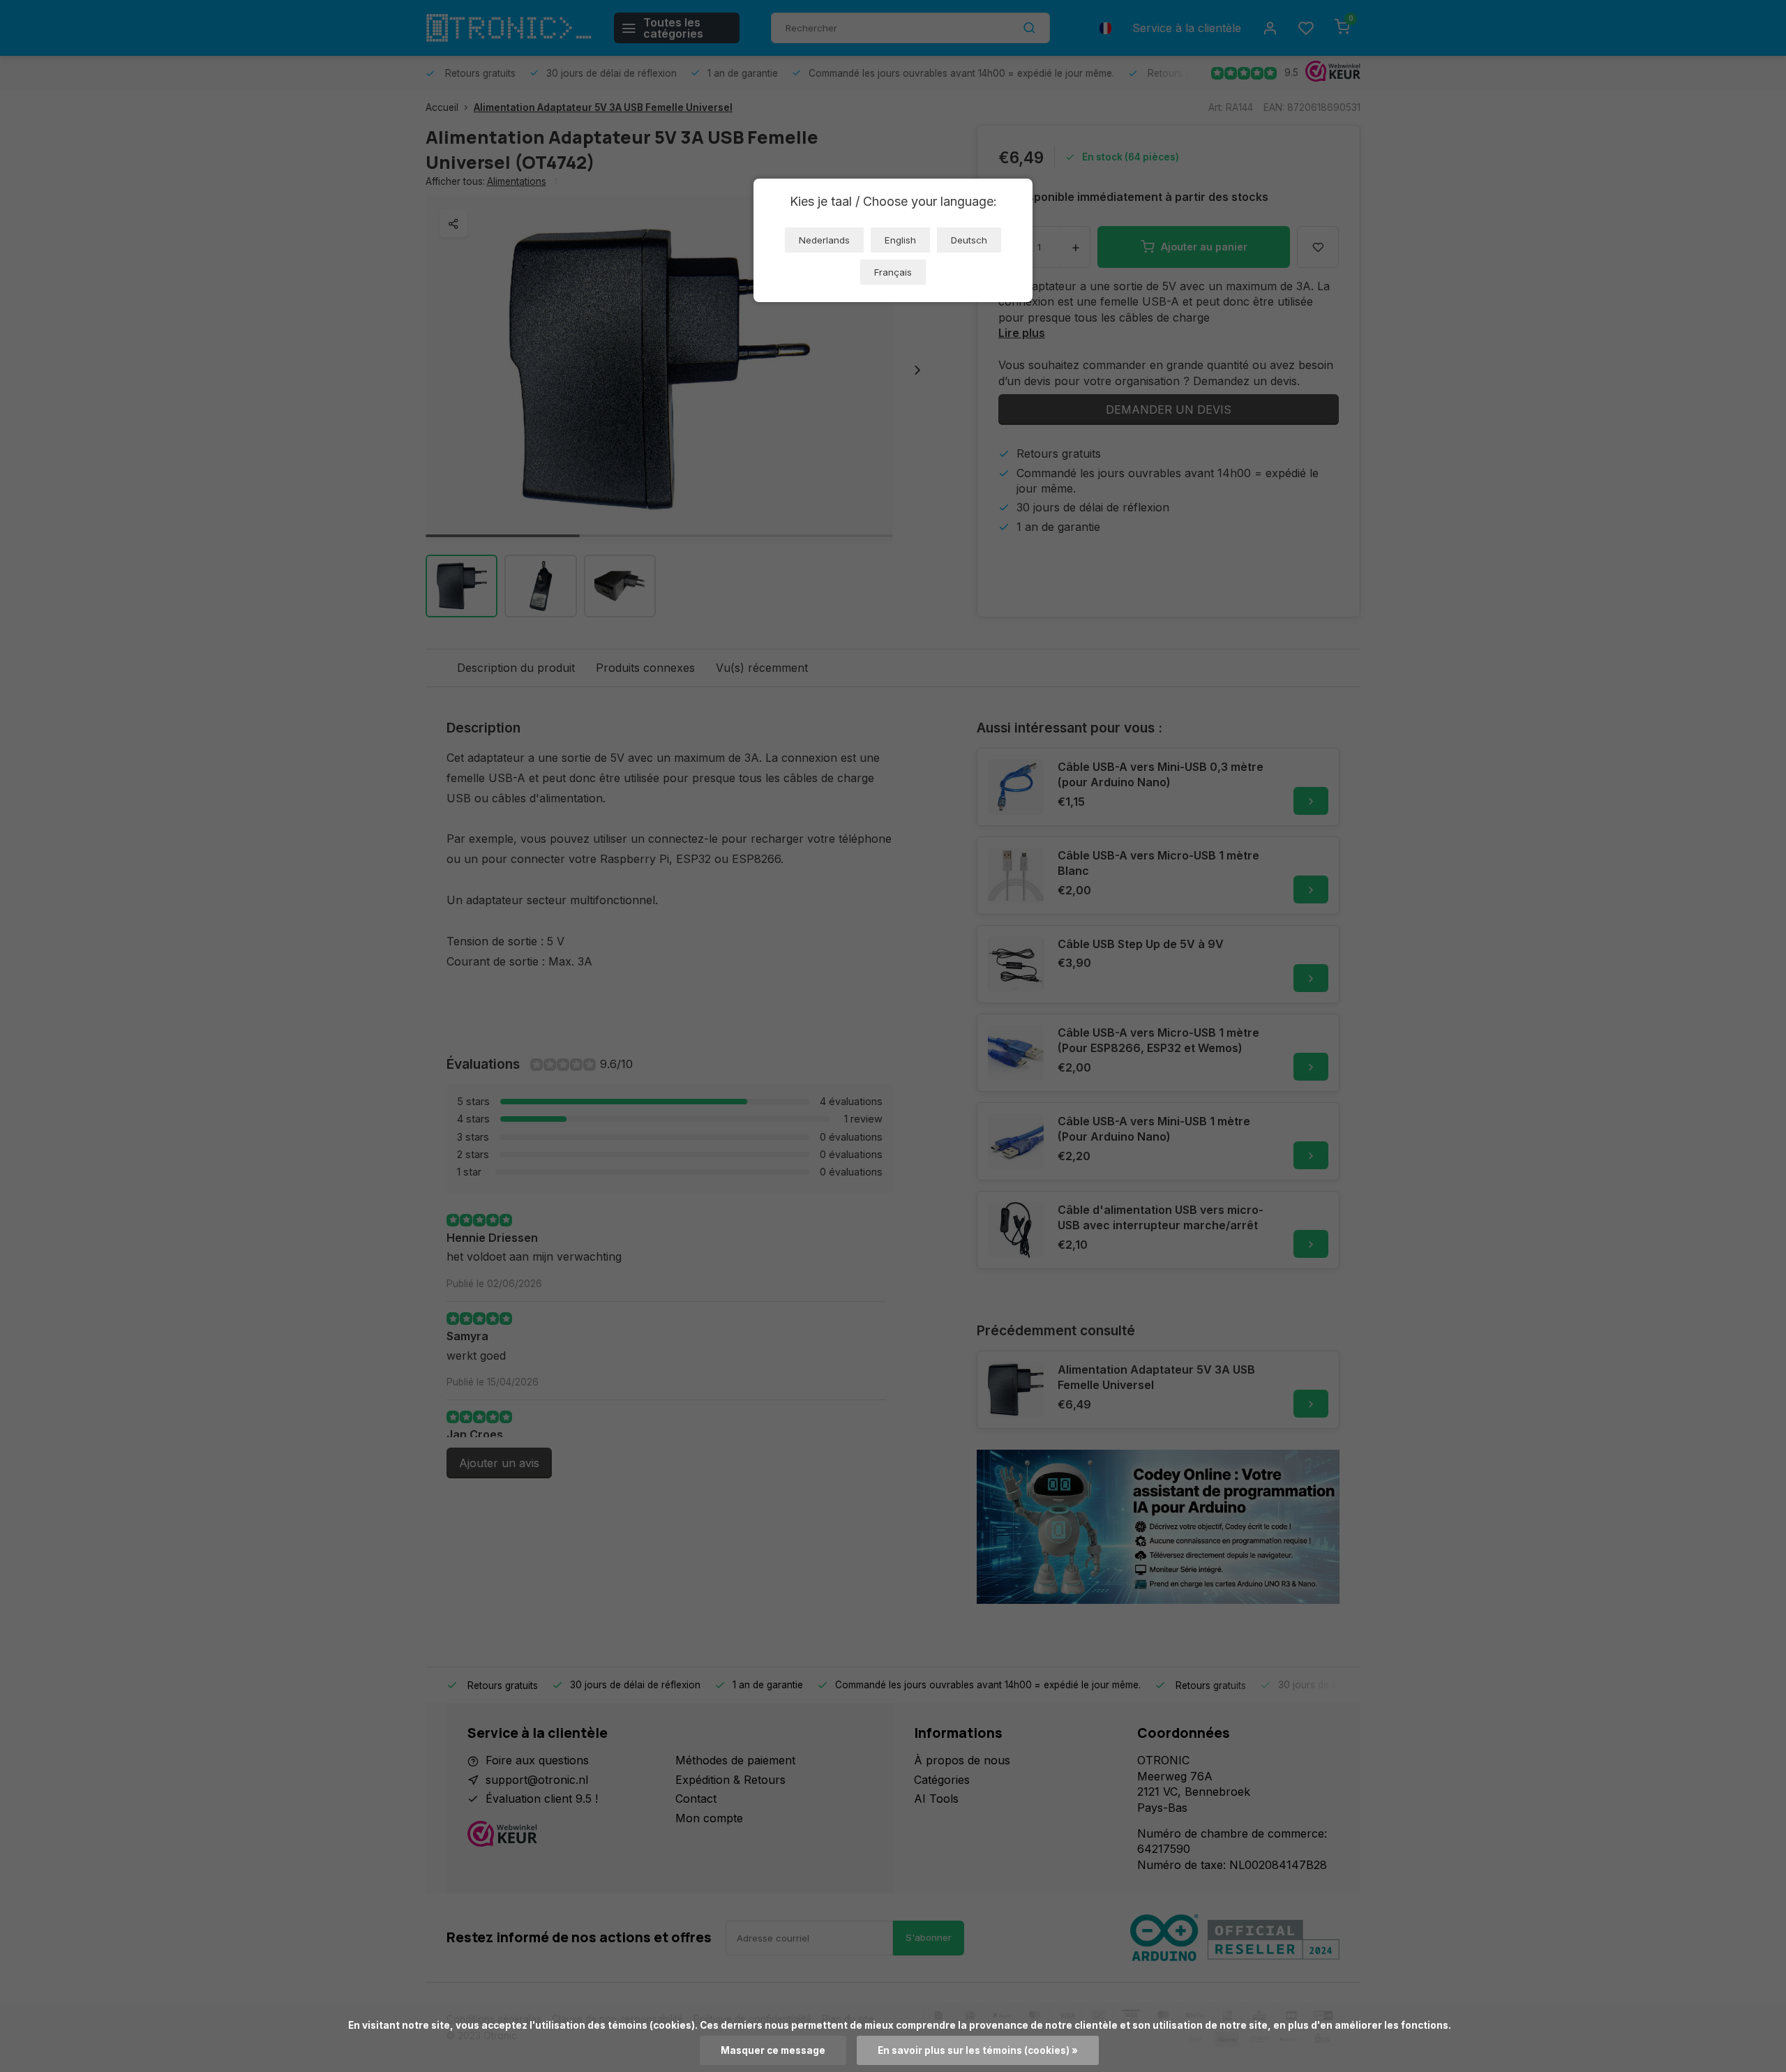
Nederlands (824, 240)
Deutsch (969, 240)
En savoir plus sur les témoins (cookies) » (978, 2050)
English (900, 240)
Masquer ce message (773, 2050)
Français (893, 272)
